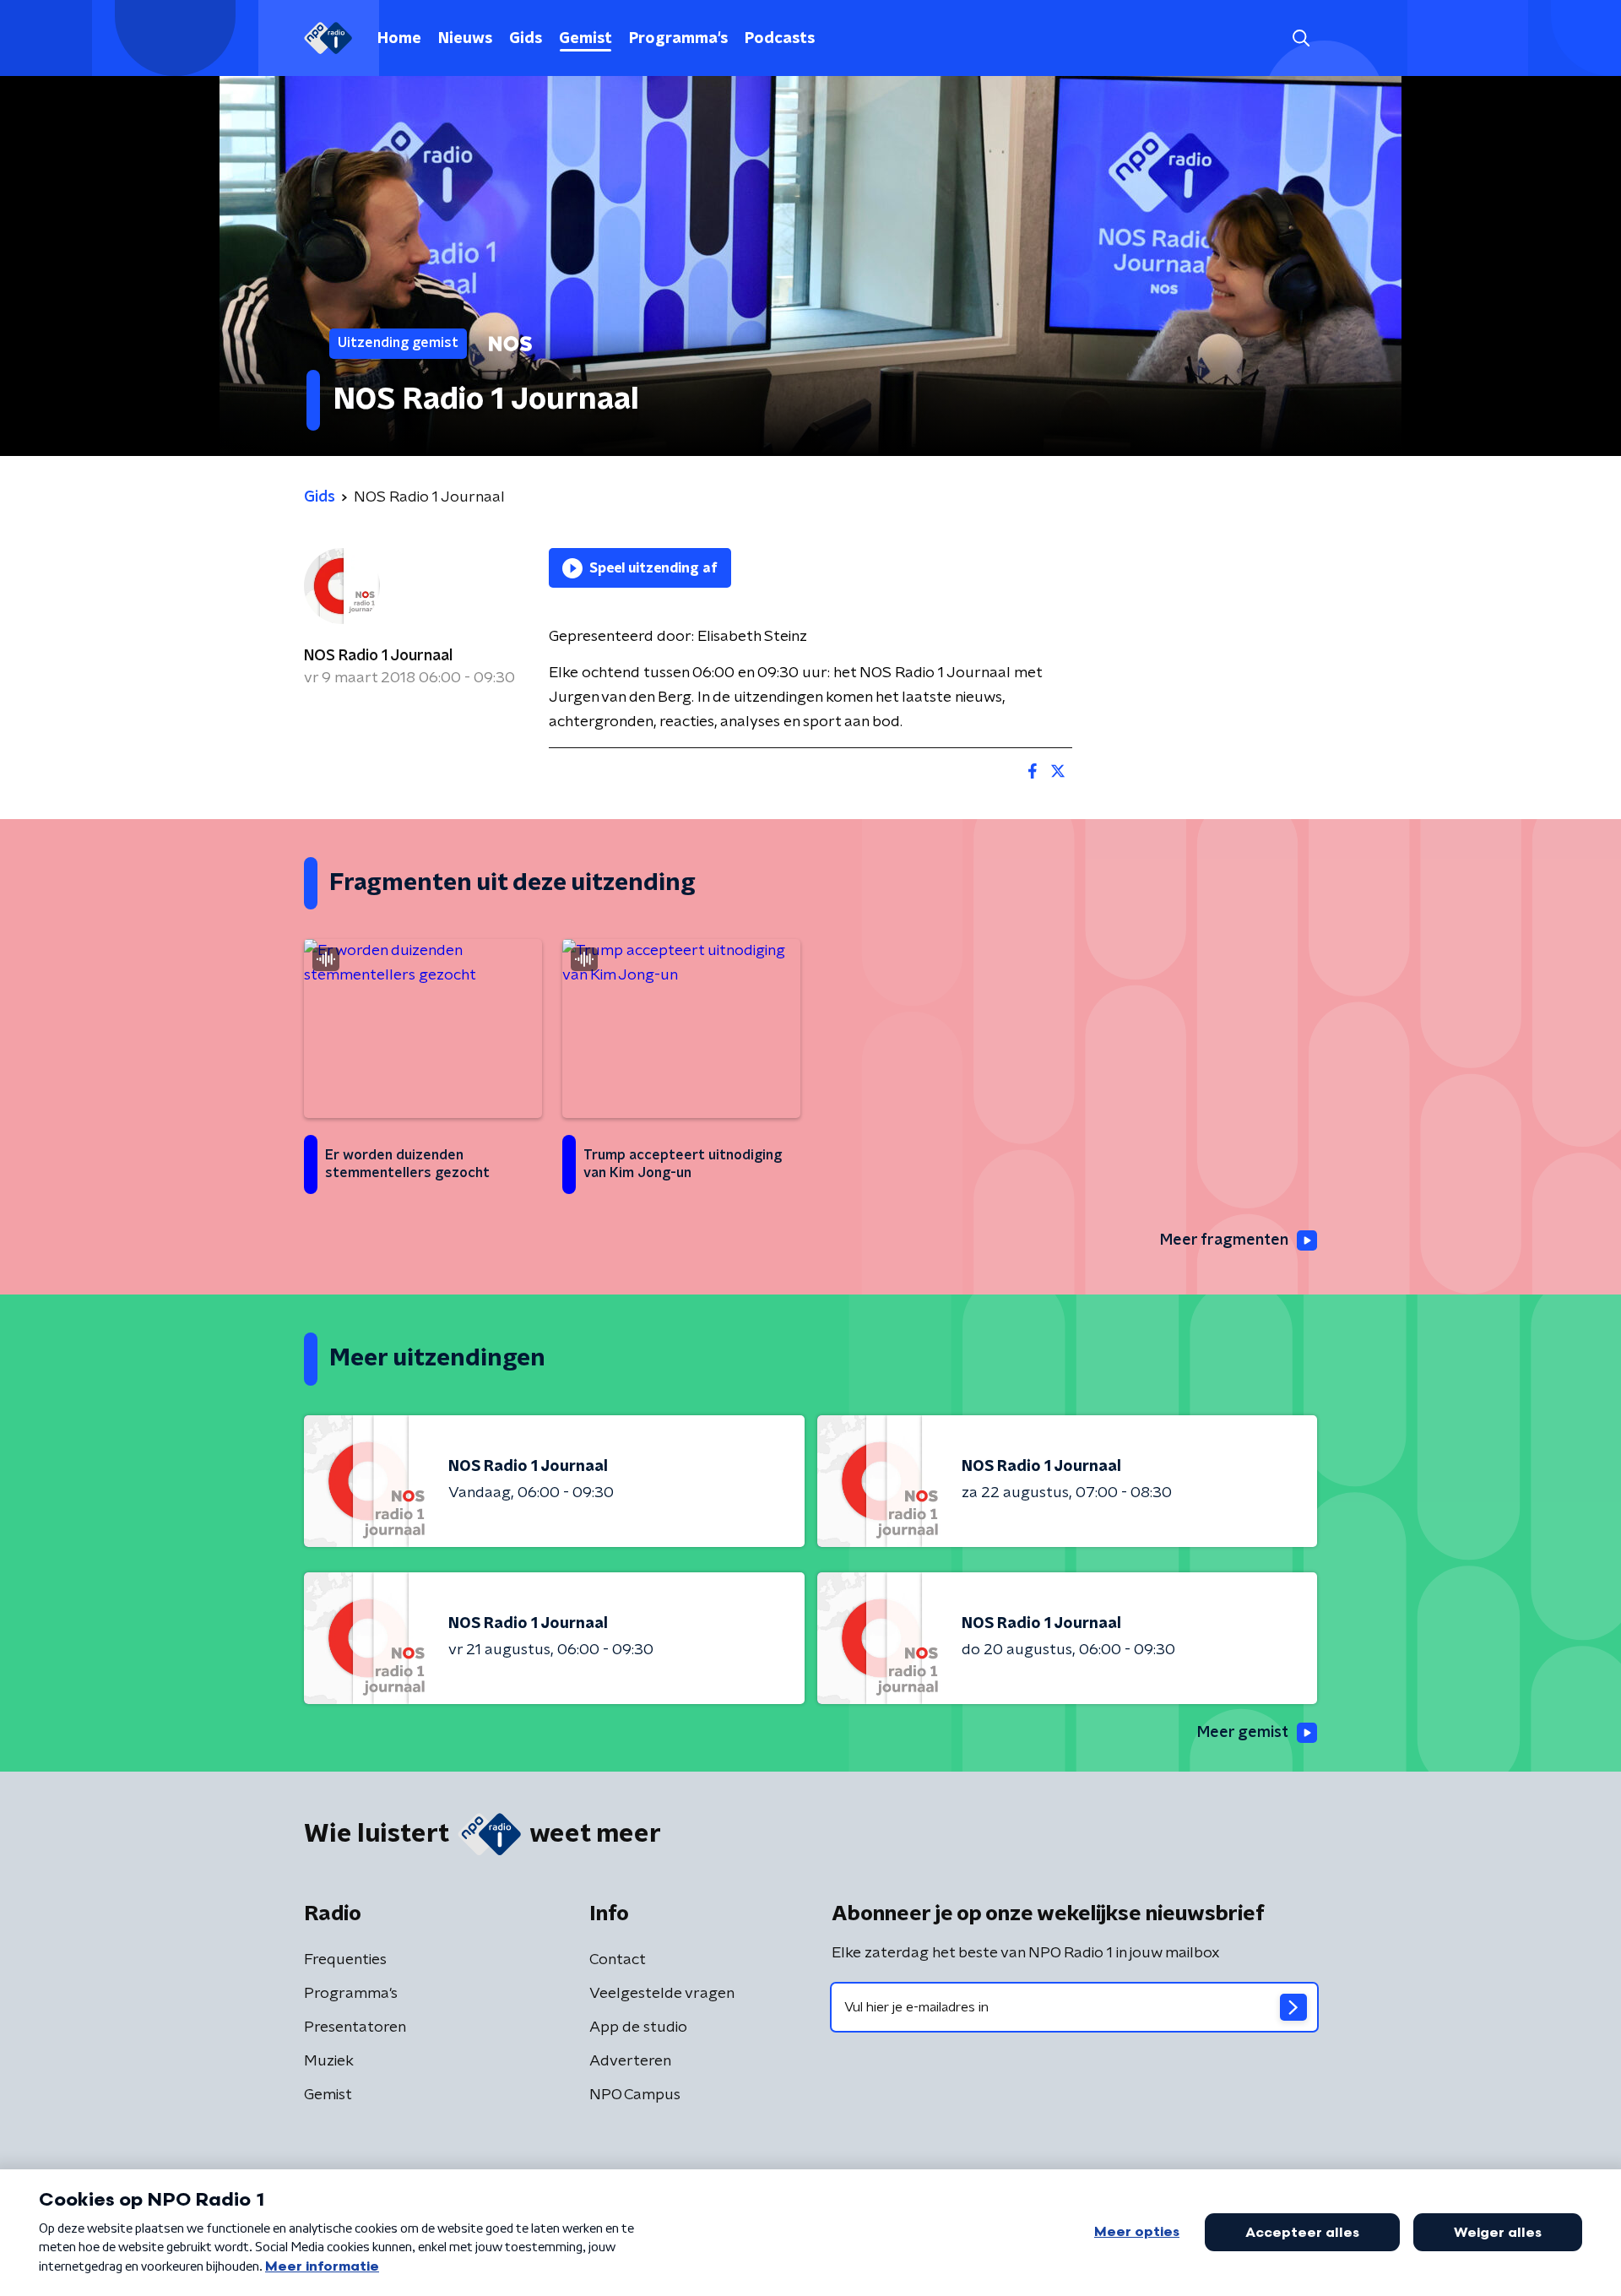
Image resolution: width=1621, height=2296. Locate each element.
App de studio (638, 2027)
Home (399, 39)
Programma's (678, 39)
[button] (1301, 38)
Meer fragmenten (1224, 1240)
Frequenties (345, 1960)
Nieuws (465, 39)
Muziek (329, 2061)
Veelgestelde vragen (662, 1994)
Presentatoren (355, 2027)
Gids (526, 39)
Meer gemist (1243, 1733)
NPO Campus (635, 2095)
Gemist (586, 39)
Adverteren (630, 2061)
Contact (618, 1960)
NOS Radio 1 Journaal (378, 656)
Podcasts (780, 39)
